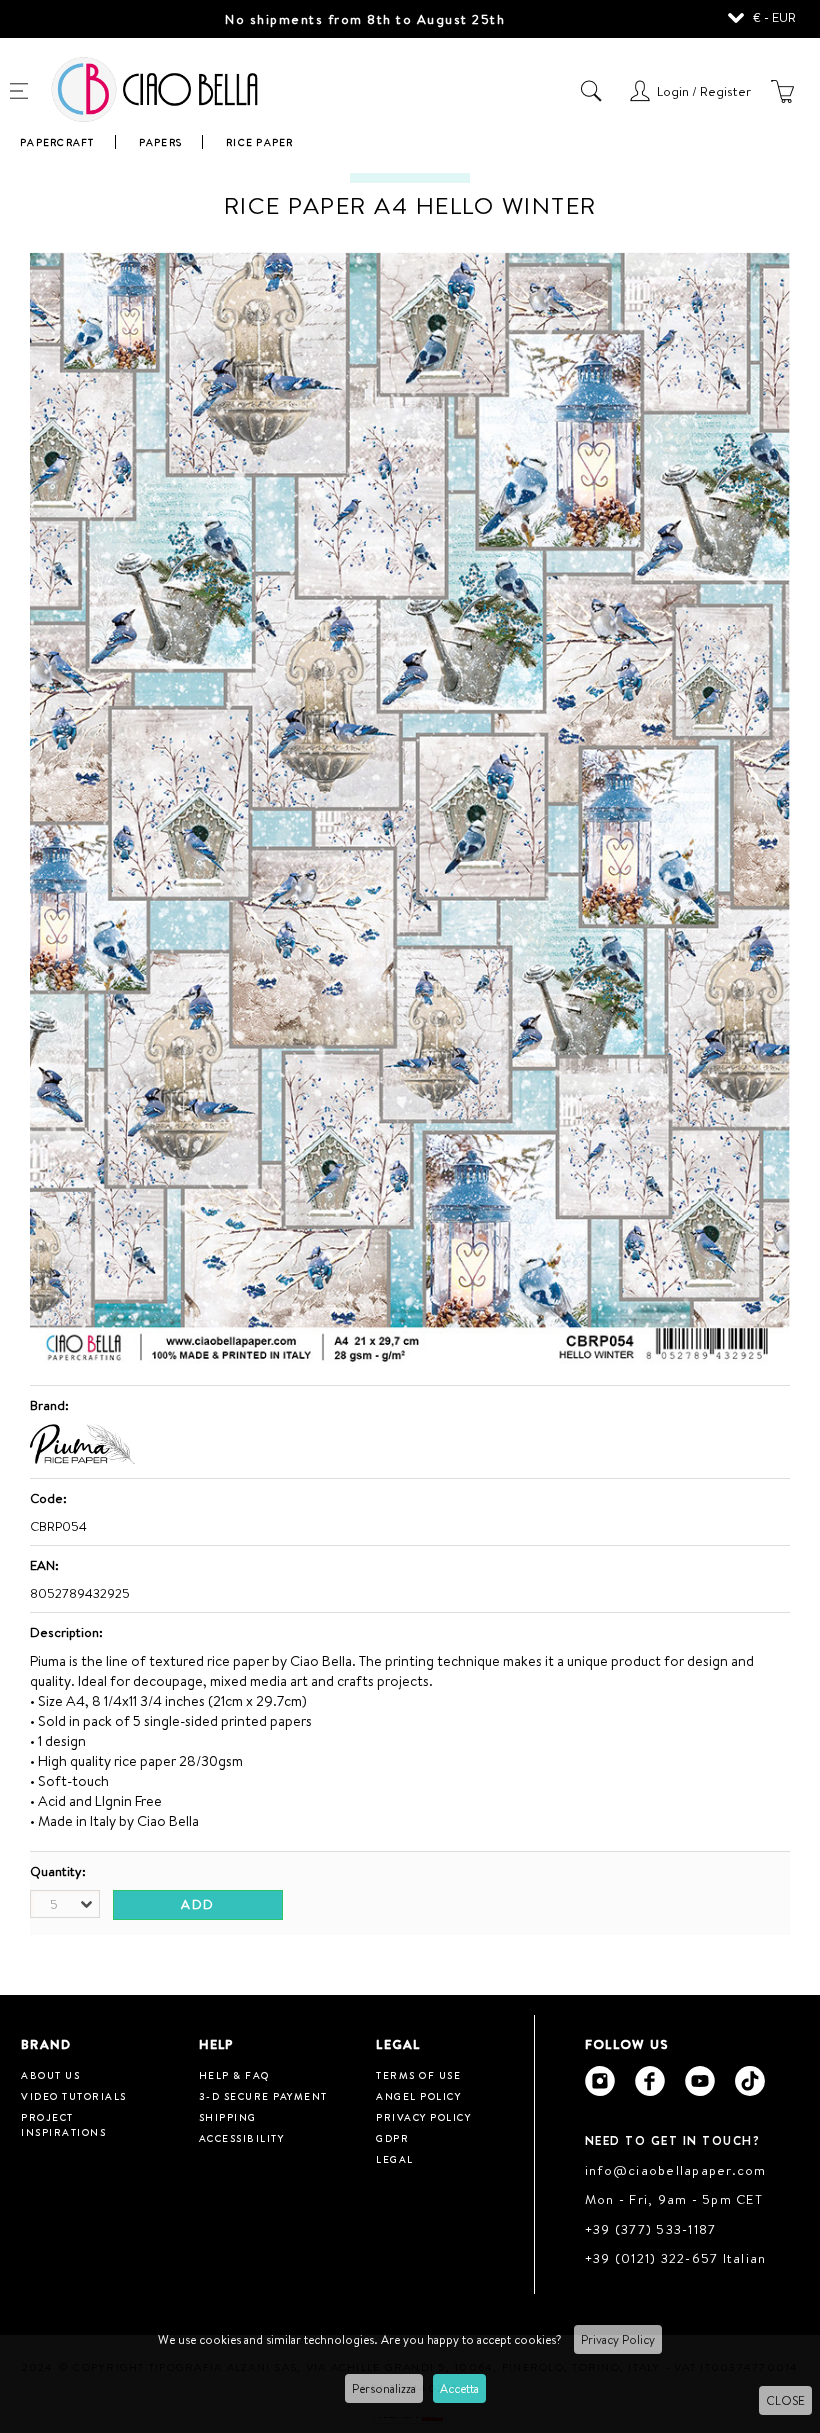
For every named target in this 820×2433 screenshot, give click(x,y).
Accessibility (242, 2138)
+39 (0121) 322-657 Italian (676, 2258)
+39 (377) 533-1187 (651, 2229)
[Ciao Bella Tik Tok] (750, 2081)
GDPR (392, 2138)
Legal (395, 2159)
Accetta (459, 2388)
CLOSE (785, 2400)
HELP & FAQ (234, 2075)
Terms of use (418, 2075)
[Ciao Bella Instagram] (600, 2081)
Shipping (228, 2117)
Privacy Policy (618, 2339)
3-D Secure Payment (263, 2096)
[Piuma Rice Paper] (82, 1459)
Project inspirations (63, 2124)
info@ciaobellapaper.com (676, 2170)
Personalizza (384, 2388)
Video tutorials (74, 2096)
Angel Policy (418, 2096)
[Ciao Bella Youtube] (700, 2081)
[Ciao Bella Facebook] (650, 2081)
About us (50, 2075)
